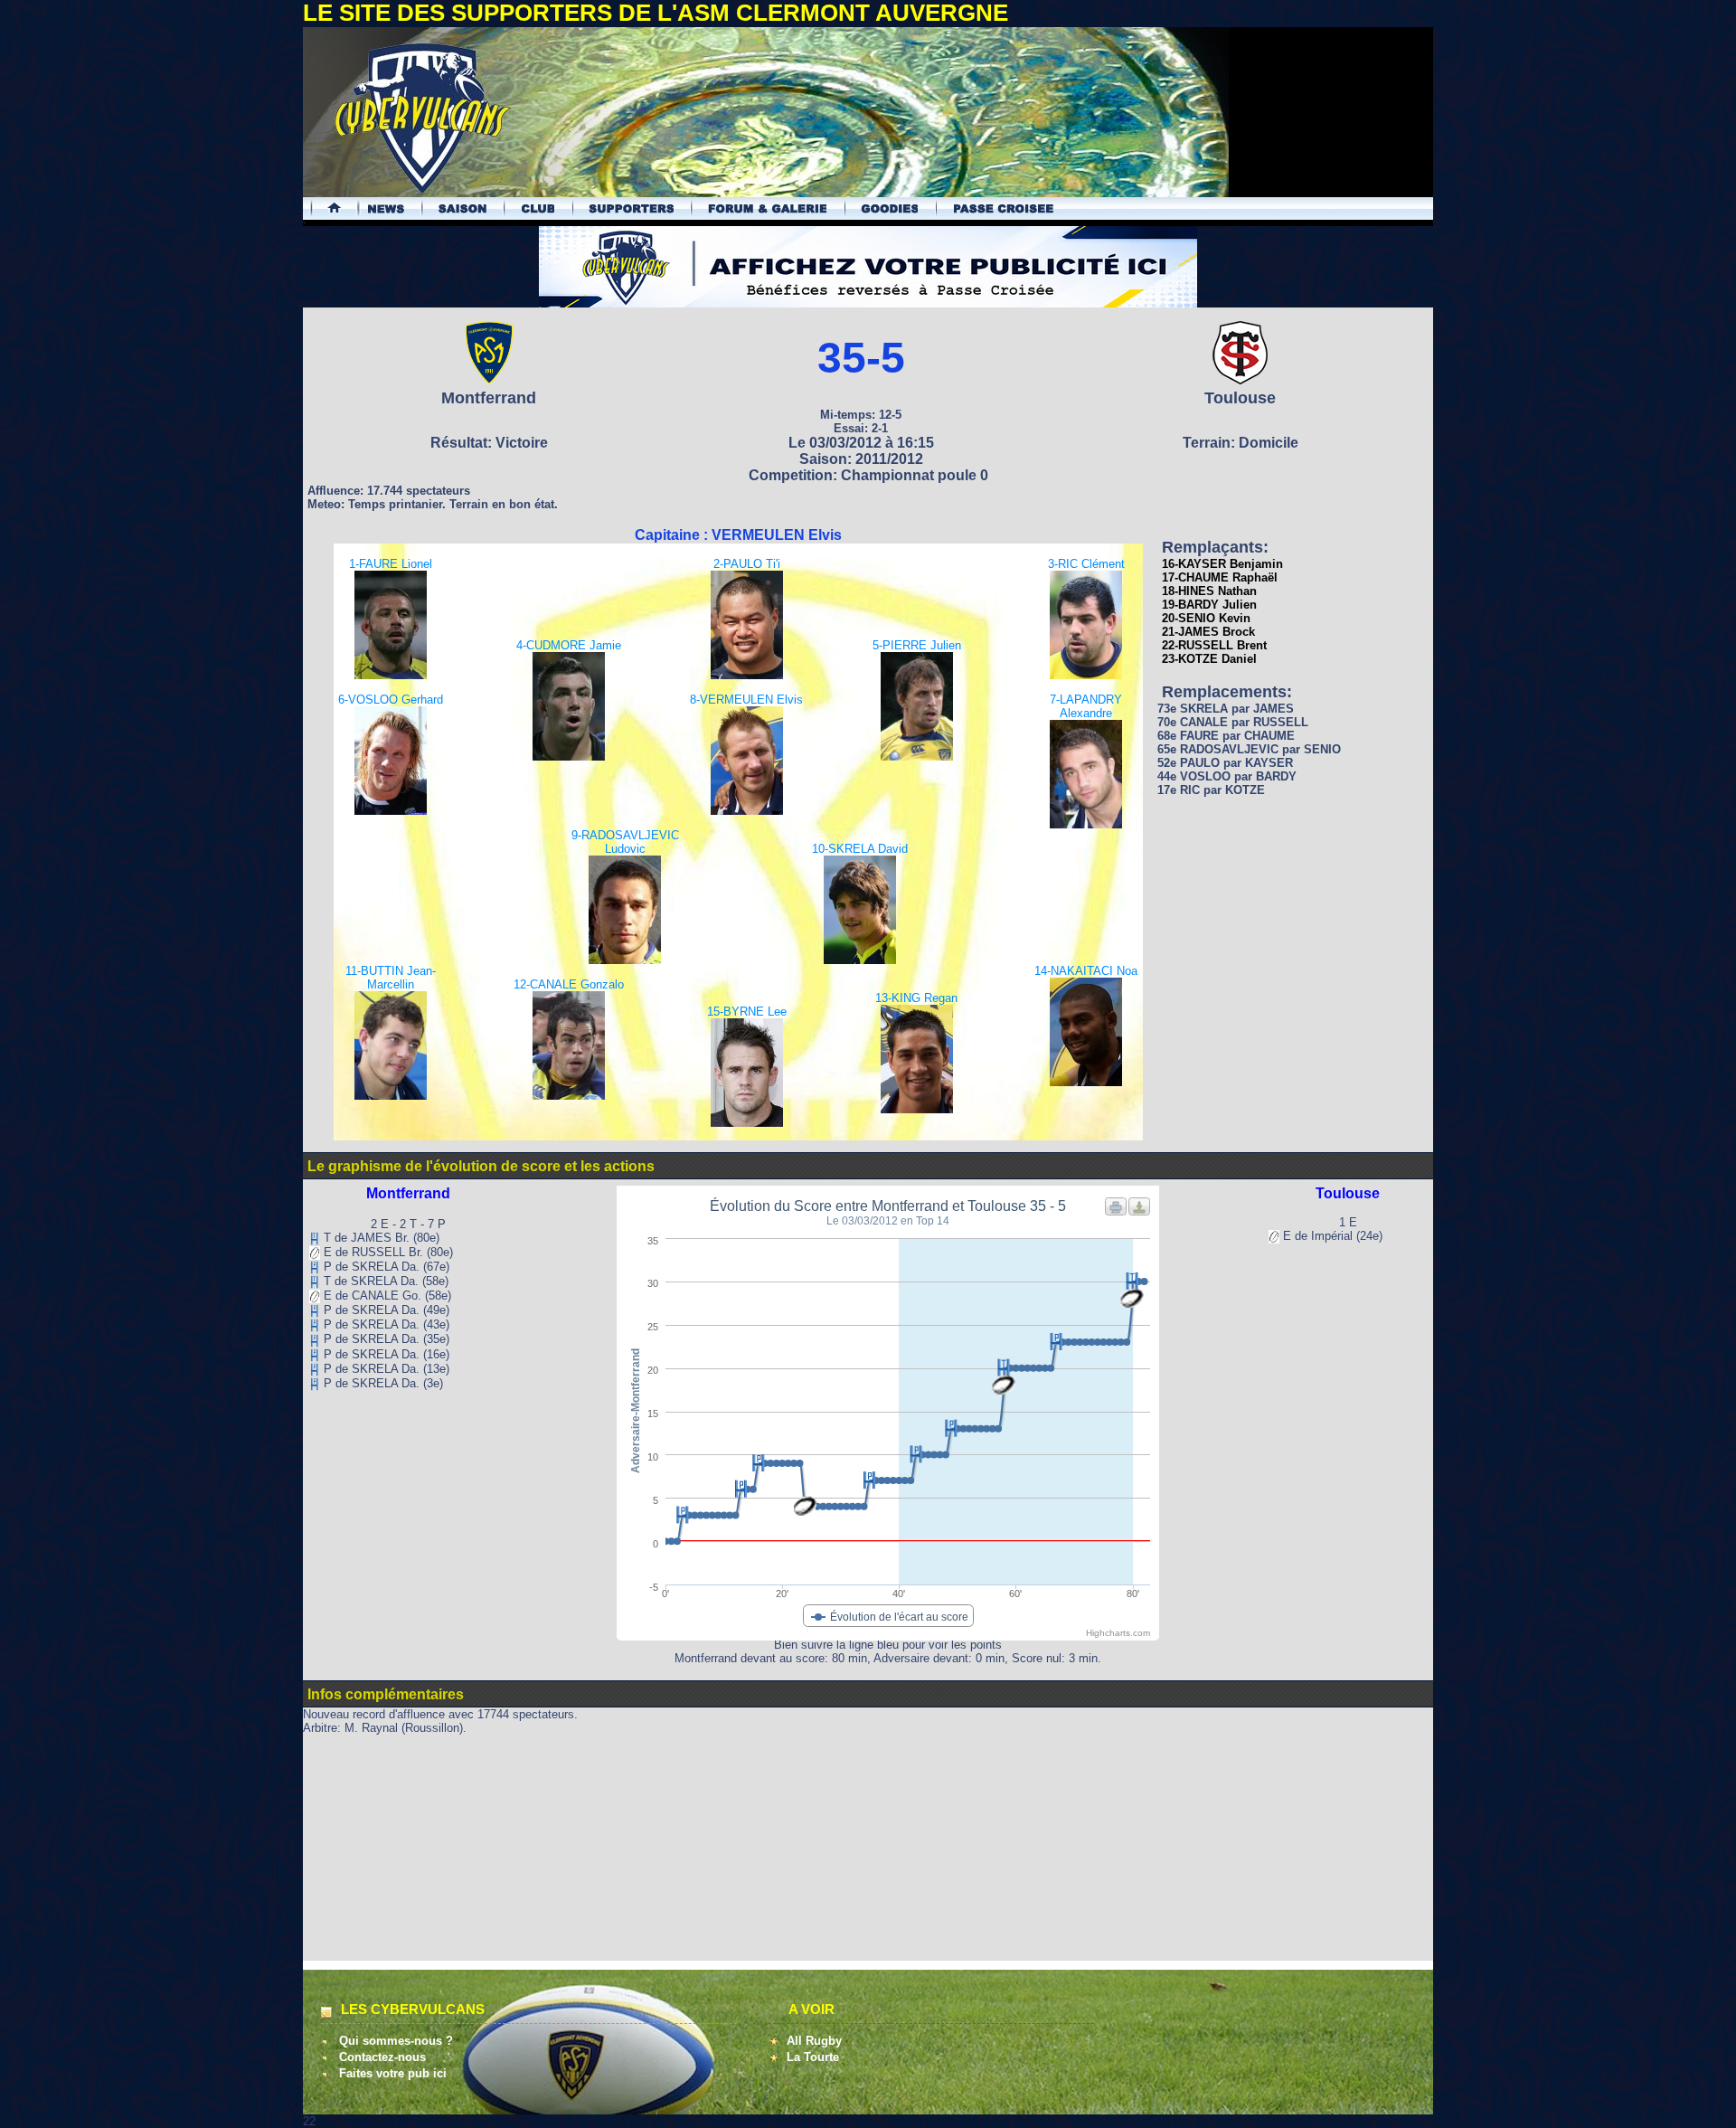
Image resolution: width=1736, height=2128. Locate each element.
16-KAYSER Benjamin (1222, 564)
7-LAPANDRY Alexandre (1086, 706)
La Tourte (813, 2057)
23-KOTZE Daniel (1209, 659)
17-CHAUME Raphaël (1220, 577)
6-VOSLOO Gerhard (391, 700)
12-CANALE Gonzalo (569, 984)
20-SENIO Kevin (1206, 618)
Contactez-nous (382, 2057)
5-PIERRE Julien (917, 645)
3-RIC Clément (1086, 564)
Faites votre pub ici (393, 2073)
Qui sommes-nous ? (396, 2041)
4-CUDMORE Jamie (569, 645)
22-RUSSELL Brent (1214, 645)
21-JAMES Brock (1208, 632)
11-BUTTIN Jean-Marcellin (391, 978)
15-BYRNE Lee (747, 1012)
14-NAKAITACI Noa (1086, 971)
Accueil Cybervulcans (326, 208)
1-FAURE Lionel (391, 564)
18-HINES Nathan (1209, 591)
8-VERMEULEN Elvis (746, 700)
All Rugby (814, 2041)
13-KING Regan (916, 998)
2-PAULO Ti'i (747, 564)
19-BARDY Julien (1209, 605)
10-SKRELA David (860, 849)
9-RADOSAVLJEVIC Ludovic (625, 842)
